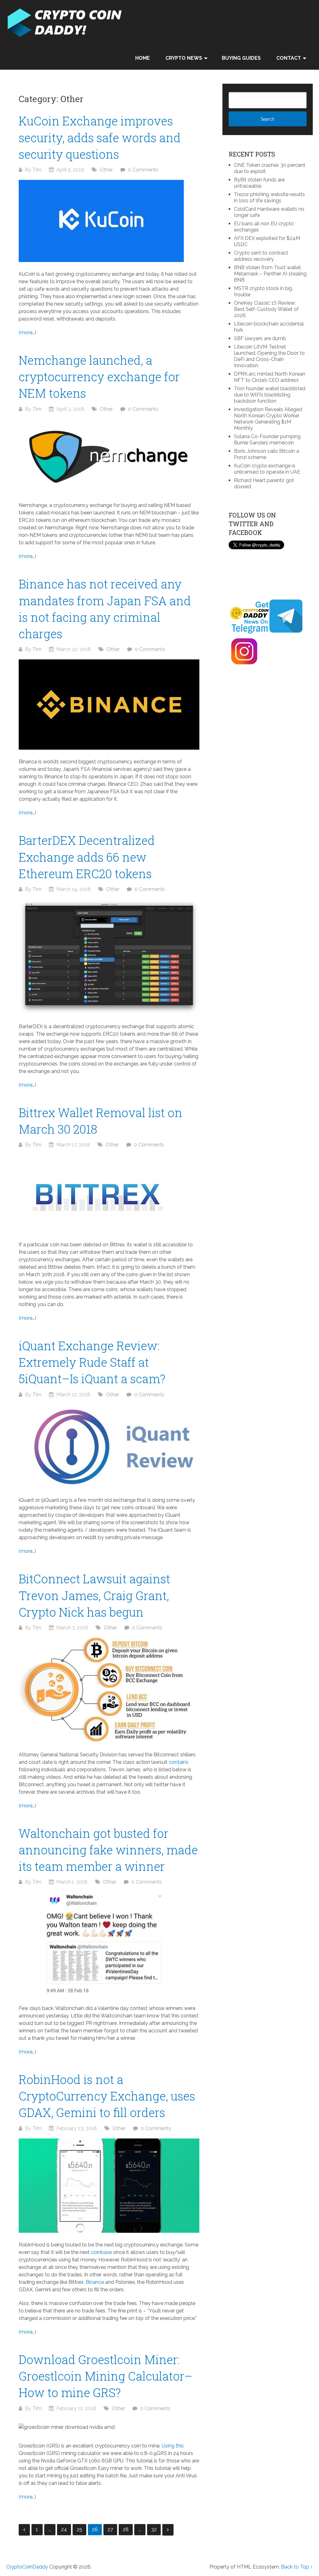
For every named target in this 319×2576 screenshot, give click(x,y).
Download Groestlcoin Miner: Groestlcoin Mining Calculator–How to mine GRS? (106, 2376)
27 (110, 2529)
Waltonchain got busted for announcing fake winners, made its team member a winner (108, 1850)
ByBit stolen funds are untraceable (259, 183)
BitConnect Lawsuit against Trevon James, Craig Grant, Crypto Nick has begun (94, 1595)
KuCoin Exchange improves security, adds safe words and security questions (100, 137)
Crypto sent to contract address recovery (261, 256)
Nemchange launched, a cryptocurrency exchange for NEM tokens (99, 377)
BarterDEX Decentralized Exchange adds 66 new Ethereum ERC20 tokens (87, 857)
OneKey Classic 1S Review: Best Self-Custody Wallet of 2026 (266, 309)
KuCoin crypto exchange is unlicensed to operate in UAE (267, 469)
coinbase (101, 2252)
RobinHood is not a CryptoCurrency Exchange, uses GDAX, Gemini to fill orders (107, 2096)
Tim (37, 170)
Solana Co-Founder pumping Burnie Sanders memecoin (267, 440)
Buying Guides (241, 58)
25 (79, 2529)
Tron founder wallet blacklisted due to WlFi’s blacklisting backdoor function (270, 395)
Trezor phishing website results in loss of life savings (269, 197)
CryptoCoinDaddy (27, 2567)
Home (143, 58)
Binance (95, 2282)
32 (154, 2529)
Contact (289, 58)
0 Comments (143, 170)
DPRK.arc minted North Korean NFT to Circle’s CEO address (270, 377)
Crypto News (184, 58)
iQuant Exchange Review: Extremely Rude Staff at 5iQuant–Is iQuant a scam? (92, 1362)
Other (106, 170)
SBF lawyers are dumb (260, 338)
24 (64, 2529)
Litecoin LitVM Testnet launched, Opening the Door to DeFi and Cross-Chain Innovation (269, 356)
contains (179, 1762)
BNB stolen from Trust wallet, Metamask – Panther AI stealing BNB (270, 274)
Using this (173, 2446)
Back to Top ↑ (297, 2567)
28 (126, 2529)
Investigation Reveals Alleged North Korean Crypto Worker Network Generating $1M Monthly (268, 419)
